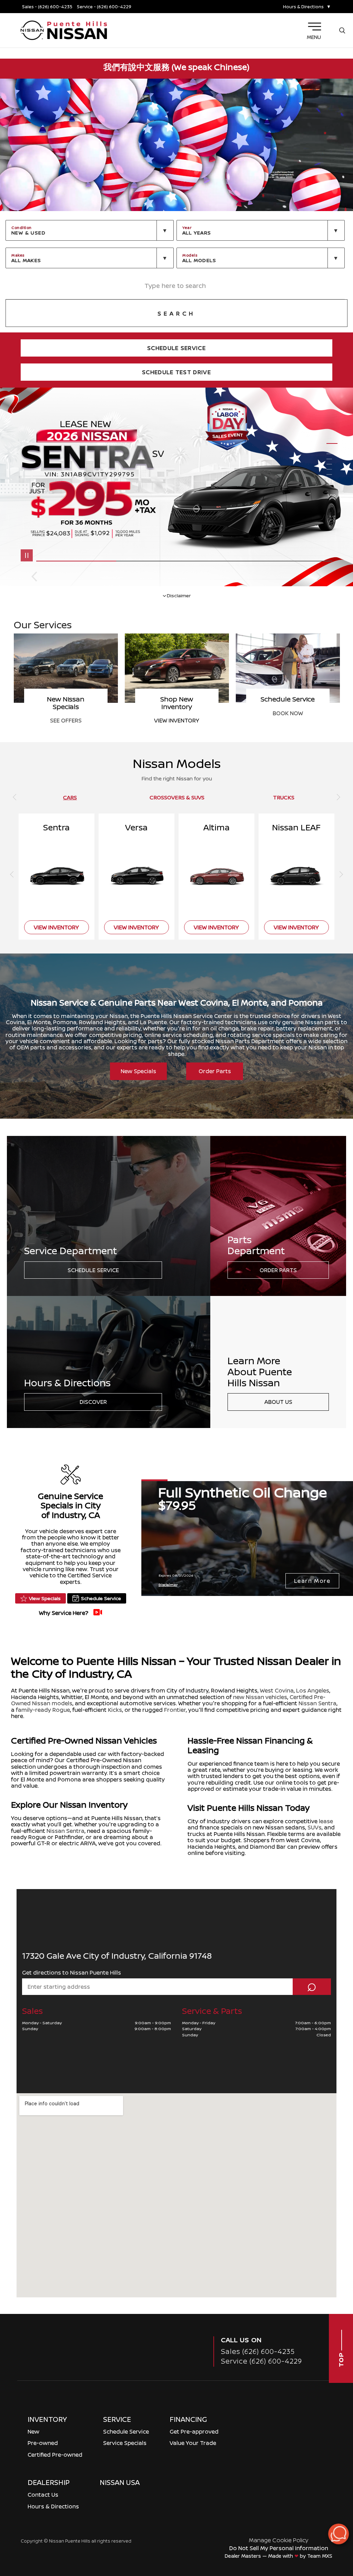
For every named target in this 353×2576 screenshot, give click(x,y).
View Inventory (56, 927)
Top (341, 2359)
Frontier (175, 1710)
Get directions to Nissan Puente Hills (72, 1973)
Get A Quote (177, 713)
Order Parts (215, 1071)
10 (332, 485)
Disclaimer (179, 595)
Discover (93, 1402)
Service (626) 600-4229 (261, 2361)
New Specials (138, 1071)
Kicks (115, 1710)
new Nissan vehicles (260, 1697)
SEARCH (176, 313)
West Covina (277, 1690)
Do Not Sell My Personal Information (279, 2548)
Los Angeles (313, 1690)
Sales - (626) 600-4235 (47, 7)
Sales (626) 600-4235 (258, 2351)
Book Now (66, 713)
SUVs (315, 1827)
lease (326, 1821)
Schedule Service (93, 1270)
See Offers (288, 720)
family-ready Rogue (43, 1710)
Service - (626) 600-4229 (104, 7)
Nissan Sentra (317, 1703)
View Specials (45, 1598)
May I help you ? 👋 (314, 2517)
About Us (278, 1402)
